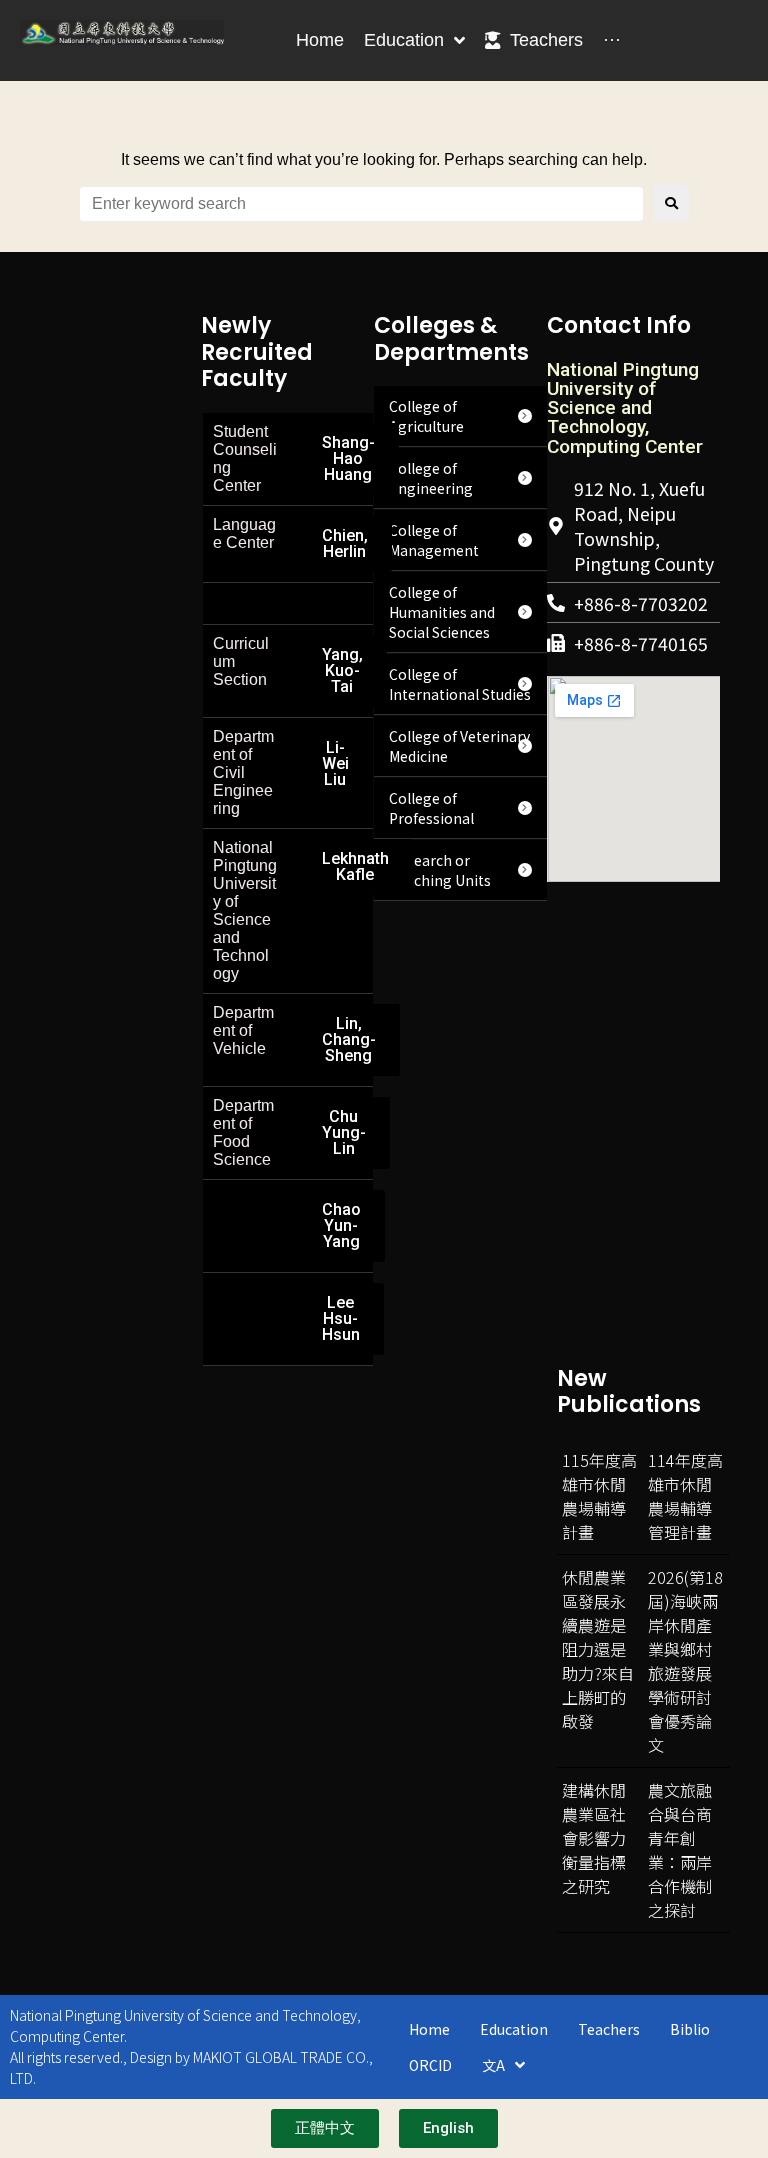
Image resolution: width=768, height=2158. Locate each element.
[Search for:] (361, 204)
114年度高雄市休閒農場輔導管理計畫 (685, 1496)
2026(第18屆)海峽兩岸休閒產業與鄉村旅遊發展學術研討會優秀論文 (685, 1661)
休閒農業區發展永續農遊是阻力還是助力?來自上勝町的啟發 (598, 1649)
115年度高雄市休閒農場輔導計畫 (599, 1496)
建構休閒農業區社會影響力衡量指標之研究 (594, 1838)
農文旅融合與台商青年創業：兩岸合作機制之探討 (680, 1850)
